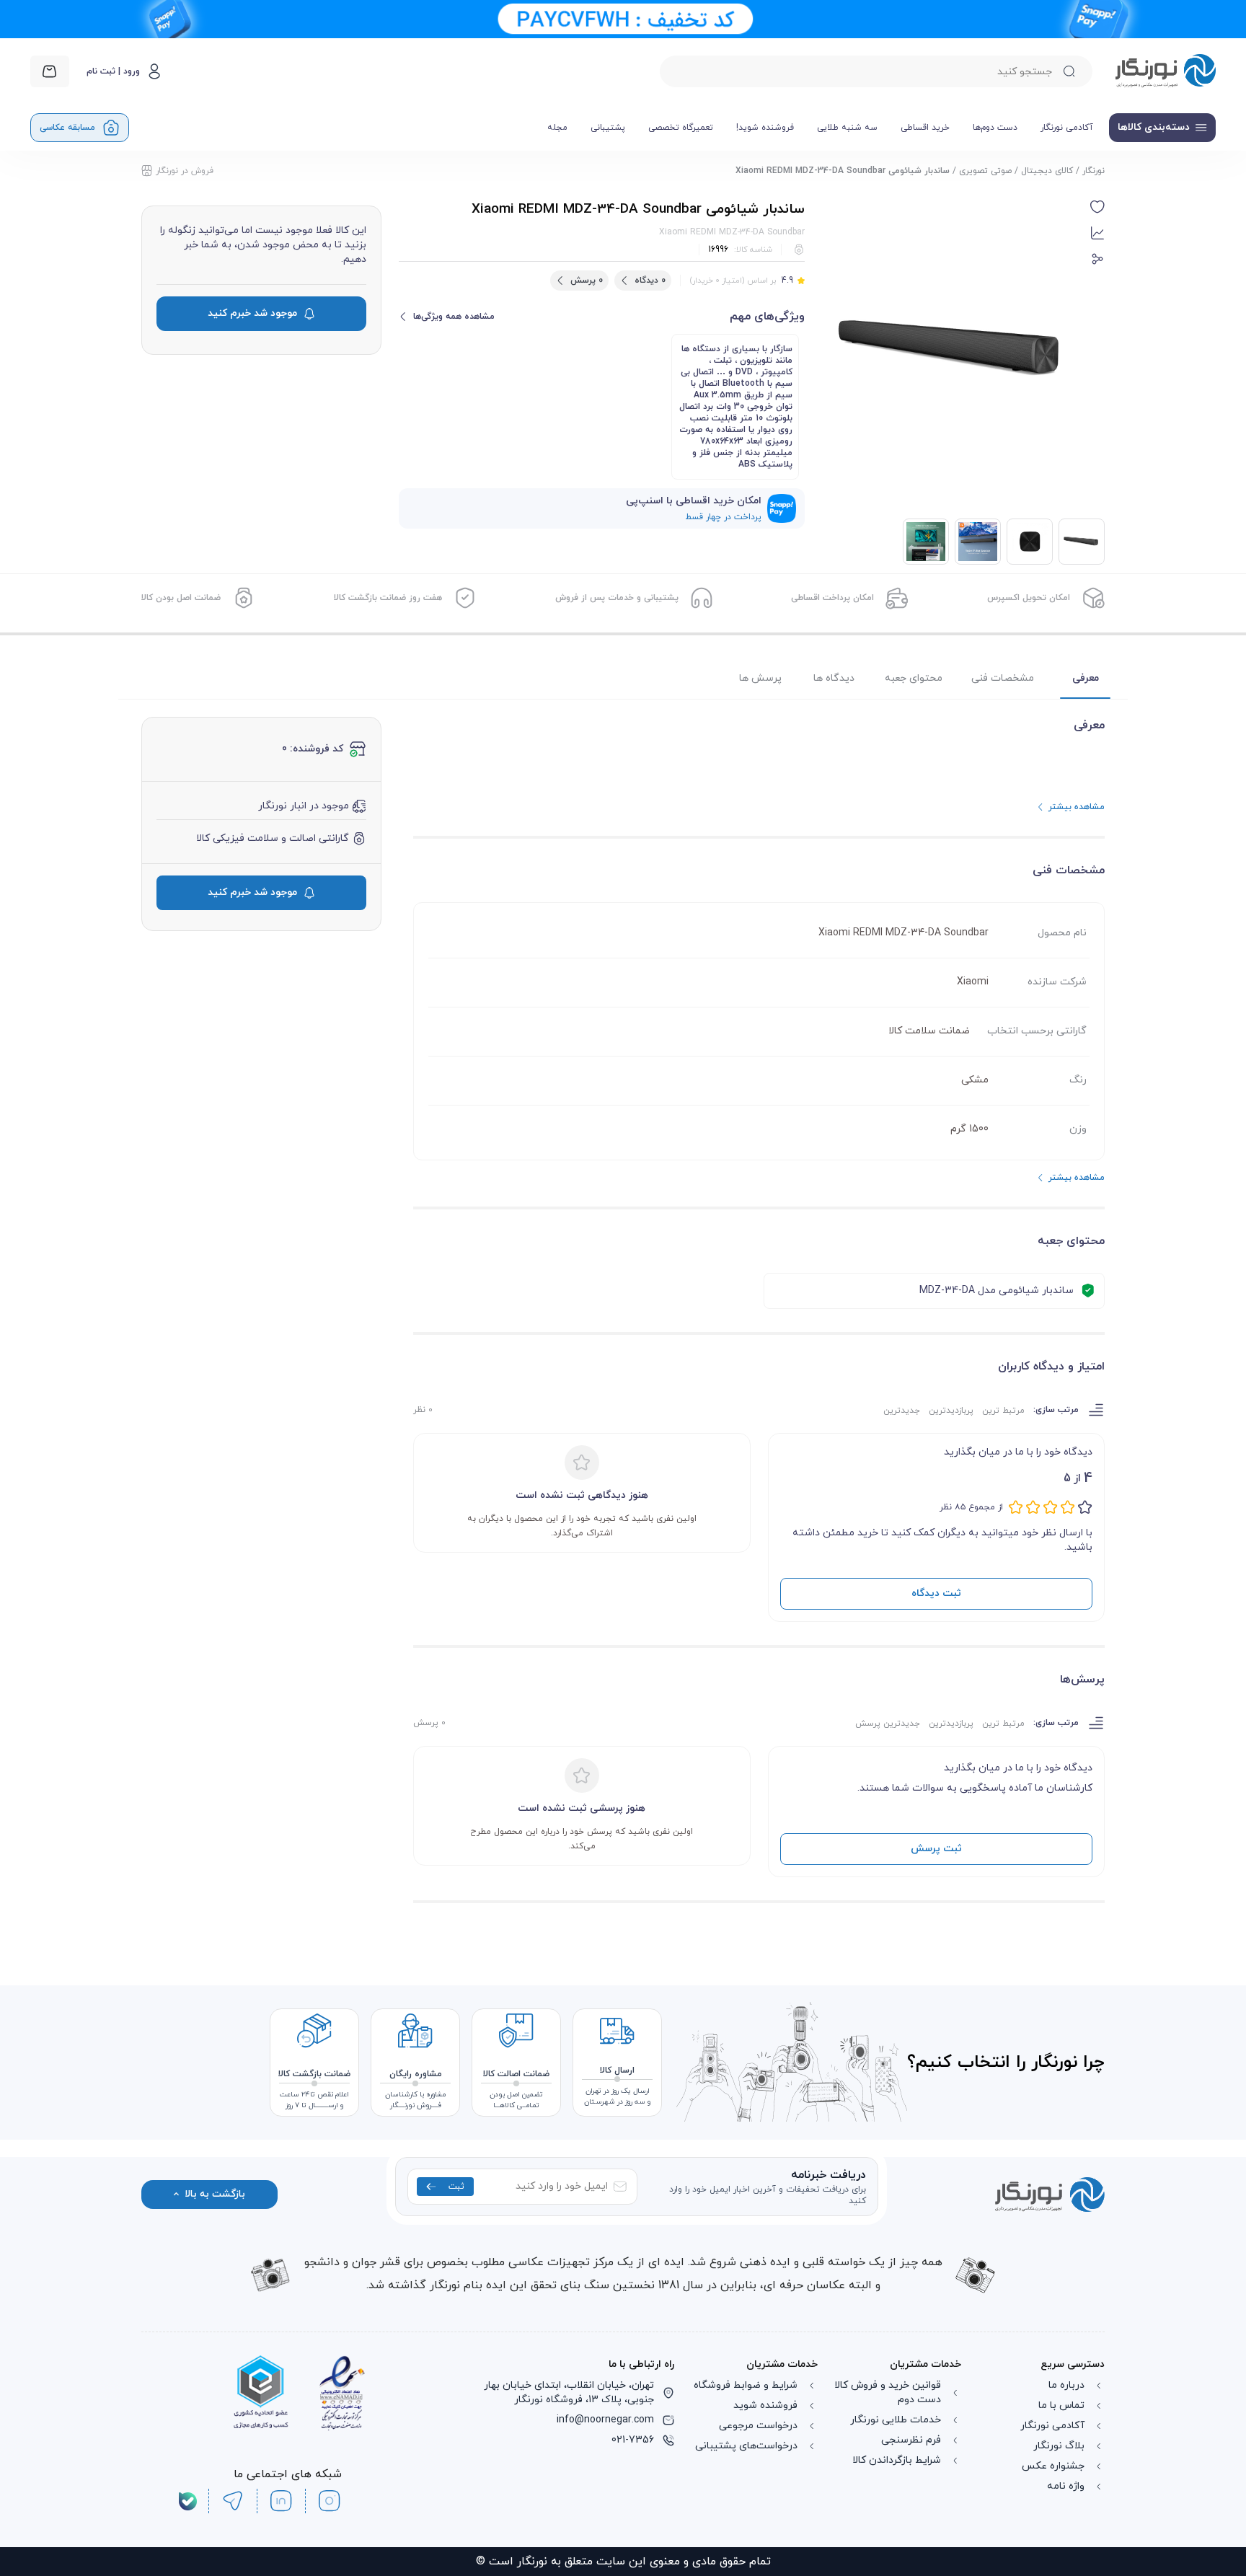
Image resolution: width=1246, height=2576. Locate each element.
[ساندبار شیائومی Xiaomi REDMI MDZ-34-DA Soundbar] (1030, 542)
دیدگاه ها (834, 678)
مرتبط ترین (1003, 1411)
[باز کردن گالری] (953, 350)
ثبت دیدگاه (936, 1593)
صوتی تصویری (985, 171)
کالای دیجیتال (1047, 171)
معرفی (1086, 678)
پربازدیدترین (951, 1411)
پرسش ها (760, 678)
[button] (1097, 207)
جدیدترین (902, 1411)
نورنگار (1093, 171)
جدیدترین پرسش (888, 1724)
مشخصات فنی (1003, 678)
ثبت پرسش (936, 1849)
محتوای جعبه (914, 678)
